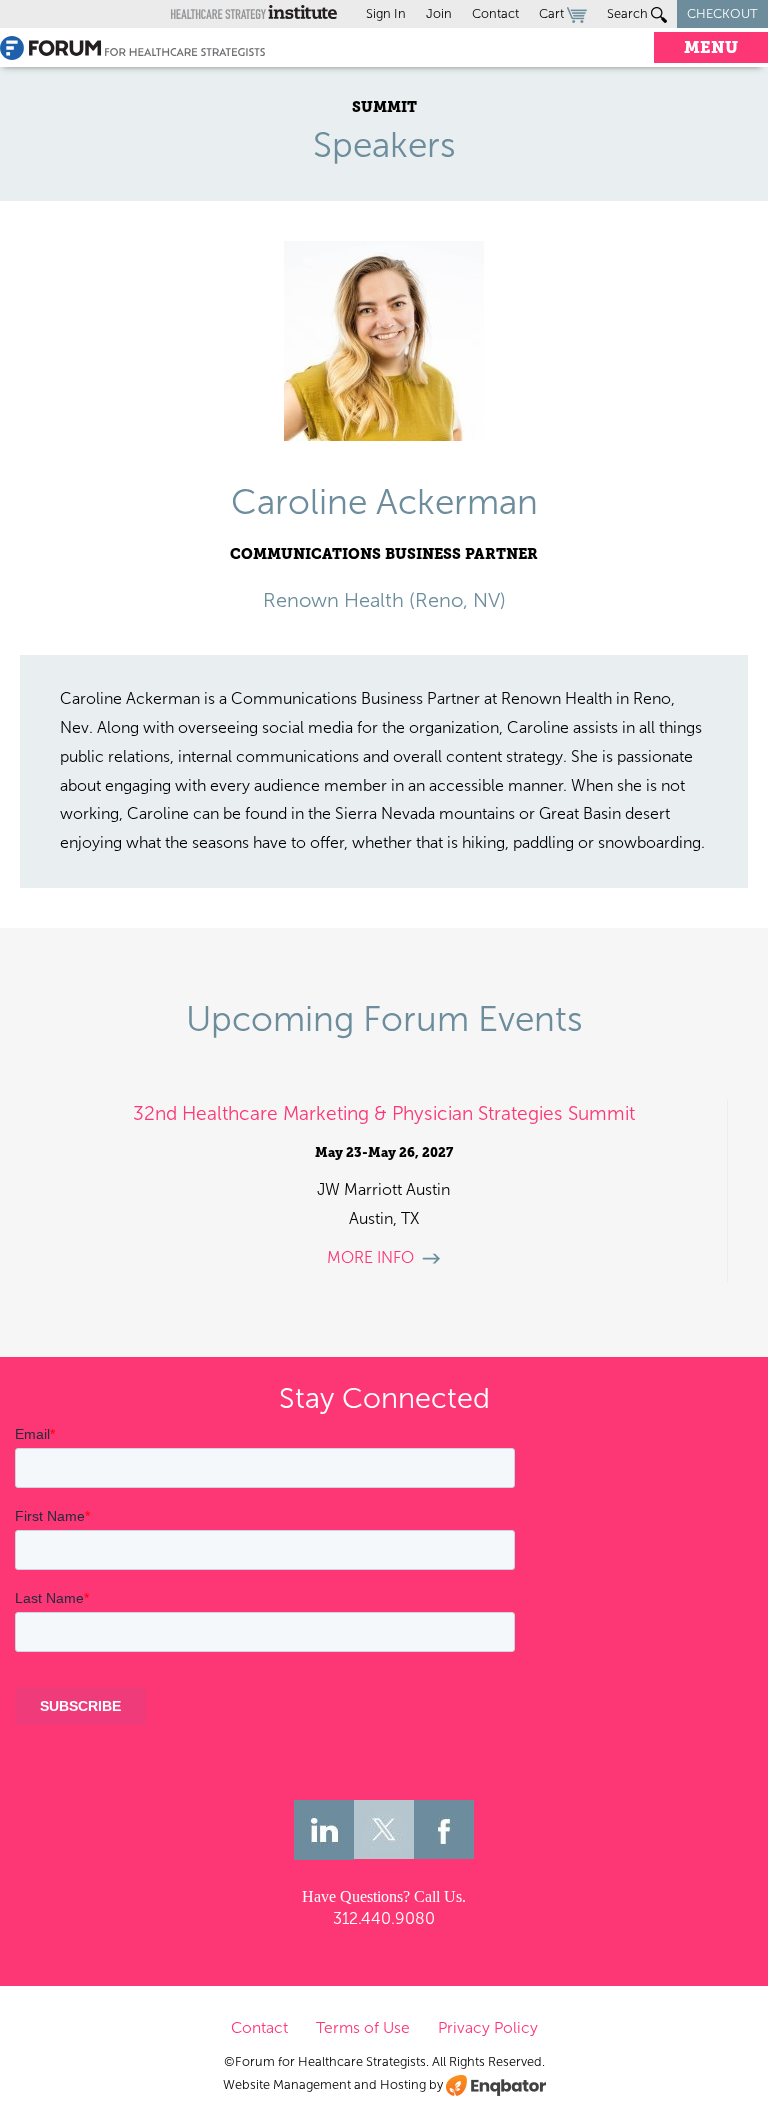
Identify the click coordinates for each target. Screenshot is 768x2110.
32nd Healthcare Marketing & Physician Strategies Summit (384, 1113)
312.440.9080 (384, 1918)
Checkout (722, 13)
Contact (495, 13)
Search (629, 13)
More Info (370, 1257)
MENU (711, 47)
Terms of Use (363, 2027)
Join (439, 13)
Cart (553, 13)
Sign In (386, 13)
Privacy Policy (488, 2027)
